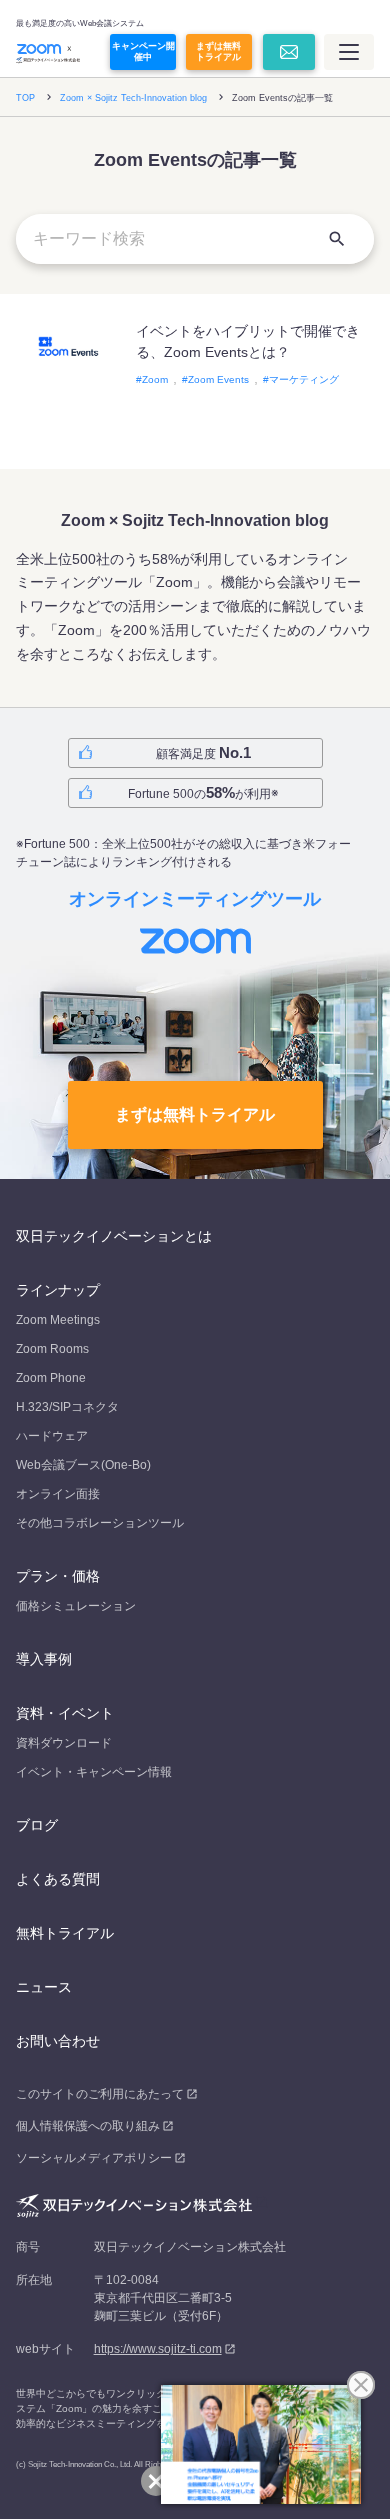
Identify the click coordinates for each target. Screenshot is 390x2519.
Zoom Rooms (52, 1349)
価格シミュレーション (76, 1606)
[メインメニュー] (349, 52)
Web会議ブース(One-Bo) (83, 1465)
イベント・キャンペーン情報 (94, 1772)
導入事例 (44, 1659)
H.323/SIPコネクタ (67, 1407)
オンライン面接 (58, 1494)
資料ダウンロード (64, 1743)
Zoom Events (218, 379)
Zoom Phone (51, 1378)
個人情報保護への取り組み (88, 2126)
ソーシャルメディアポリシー (94, 2158)
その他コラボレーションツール (100, 1523)
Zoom (155, 379)
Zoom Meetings (58, 1320)
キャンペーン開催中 (143, 51)
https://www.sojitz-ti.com (158, 2349)
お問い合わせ (58, 2041)
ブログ (37, 1825)
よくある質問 (58, 1879)
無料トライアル (65, 1933)
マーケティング (304, 379)
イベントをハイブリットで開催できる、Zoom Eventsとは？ (248, 341)
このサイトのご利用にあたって (100, 2094)
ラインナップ (58, 1290)
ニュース (44, 1987)
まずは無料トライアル (218, 51)
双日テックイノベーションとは (114, 1236)
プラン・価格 (58, 1576)
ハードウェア (52, 1436)
